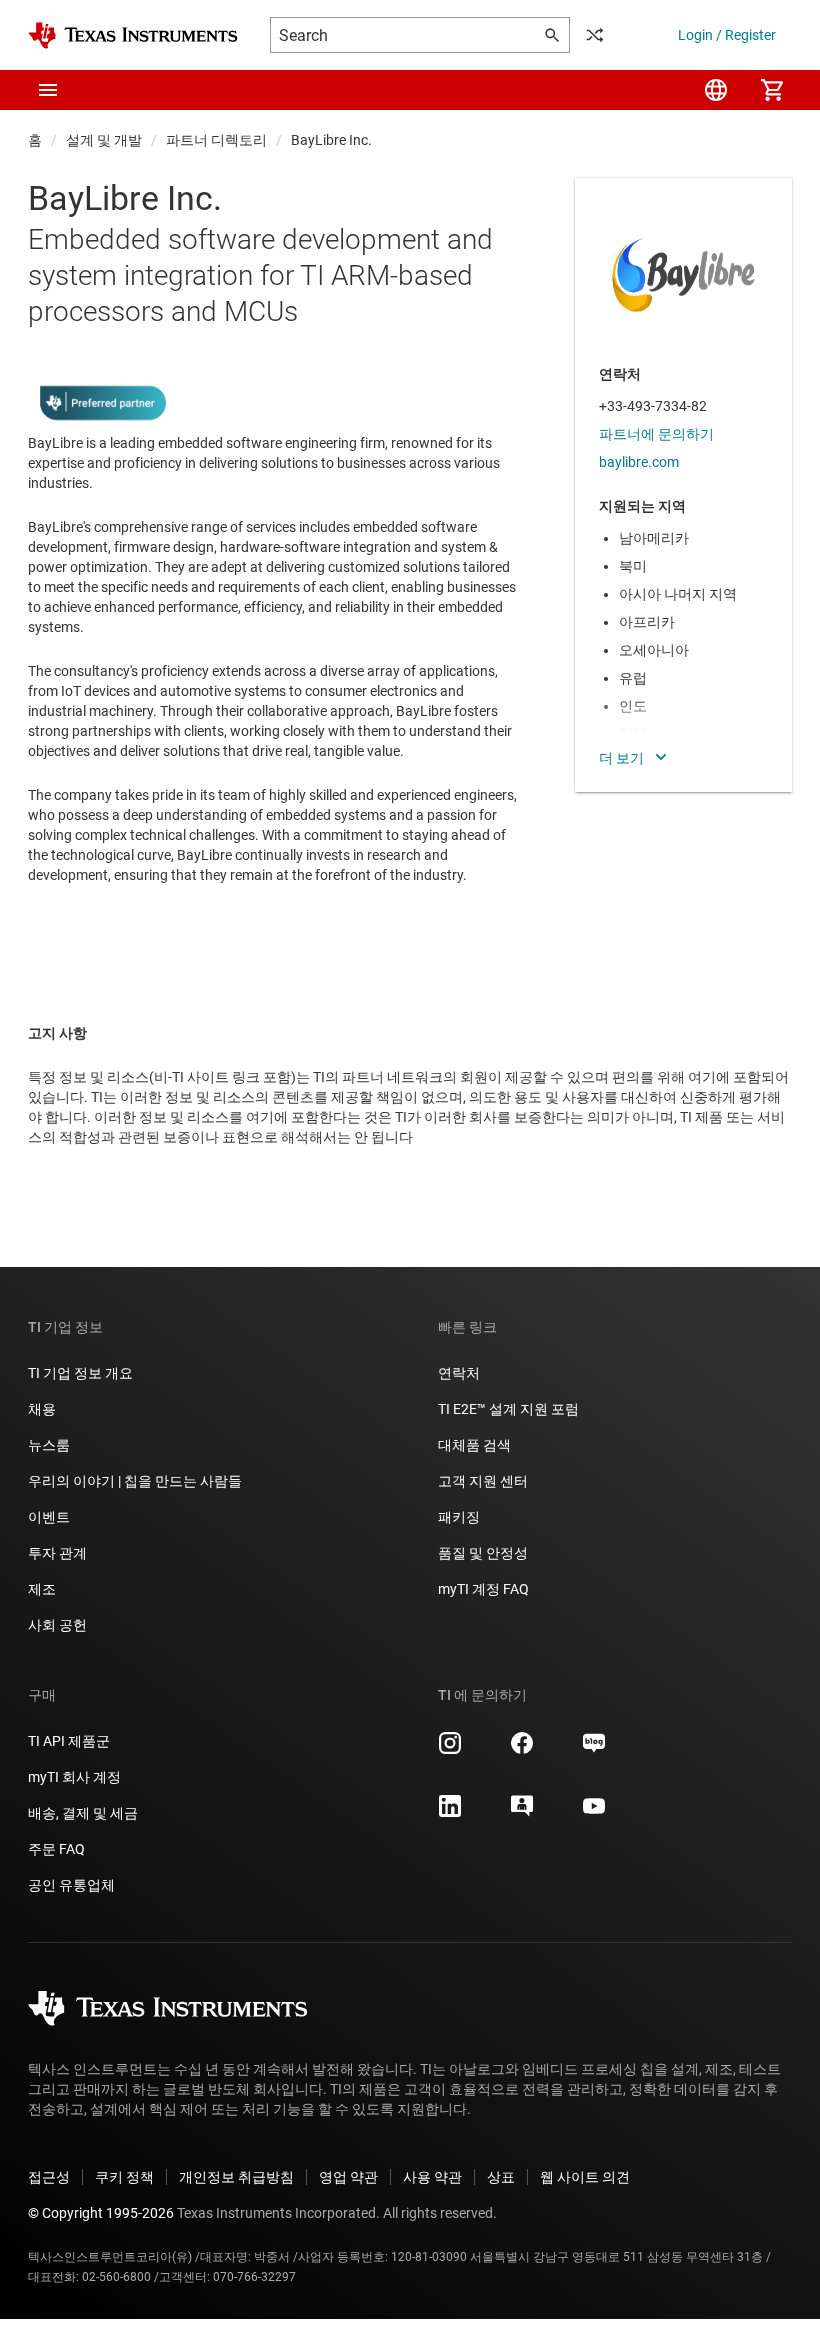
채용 (42, 1409)
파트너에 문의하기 (656, 434)
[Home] (133, 35)
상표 (501, 2177)
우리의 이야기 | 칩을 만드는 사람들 (135, 1481)
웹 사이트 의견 (585, 2177)
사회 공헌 (57, 1625)
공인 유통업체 (71, 1885)
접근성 (49, 2177)
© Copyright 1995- (101, 2213)
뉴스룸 (49, 1445)
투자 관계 (57, 1553)
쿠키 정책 (124, 2177)
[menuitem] (716, 90)
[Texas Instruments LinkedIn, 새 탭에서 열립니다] (450, 1813)
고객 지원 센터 (483, 1481)
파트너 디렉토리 (216, 140)
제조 (42, 1589)
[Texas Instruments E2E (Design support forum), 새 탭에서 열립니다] (522, 1813)
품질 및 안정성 (483, 1553)
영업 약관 (348, 2177)
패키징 (459, 1517)
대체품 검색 (474, 1445)
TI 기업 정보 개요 (80, 1373)
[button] (48, 90)
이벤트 (49, 1517)
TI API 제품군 (69, 1741)
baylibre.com (639, 462)
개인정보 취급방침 (236, 2177)
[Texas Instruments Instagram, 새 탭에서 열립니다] (450, 1750)
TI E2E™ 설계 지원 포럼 (508, 1409)
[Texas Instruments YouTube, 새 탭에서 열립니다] (594, 1813)
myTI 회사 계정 (74, 1777)
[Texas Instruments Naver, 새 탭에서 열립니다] (594, 1750)
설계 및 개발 (104, 140)
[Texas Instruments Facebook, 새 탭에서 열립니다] (522, 1750)
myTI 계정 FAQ (483, 1589)
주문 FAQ (56, 1849)
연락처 (459, 1373)
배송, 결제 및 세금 (83, 1813)
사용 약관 (432, 2177)
